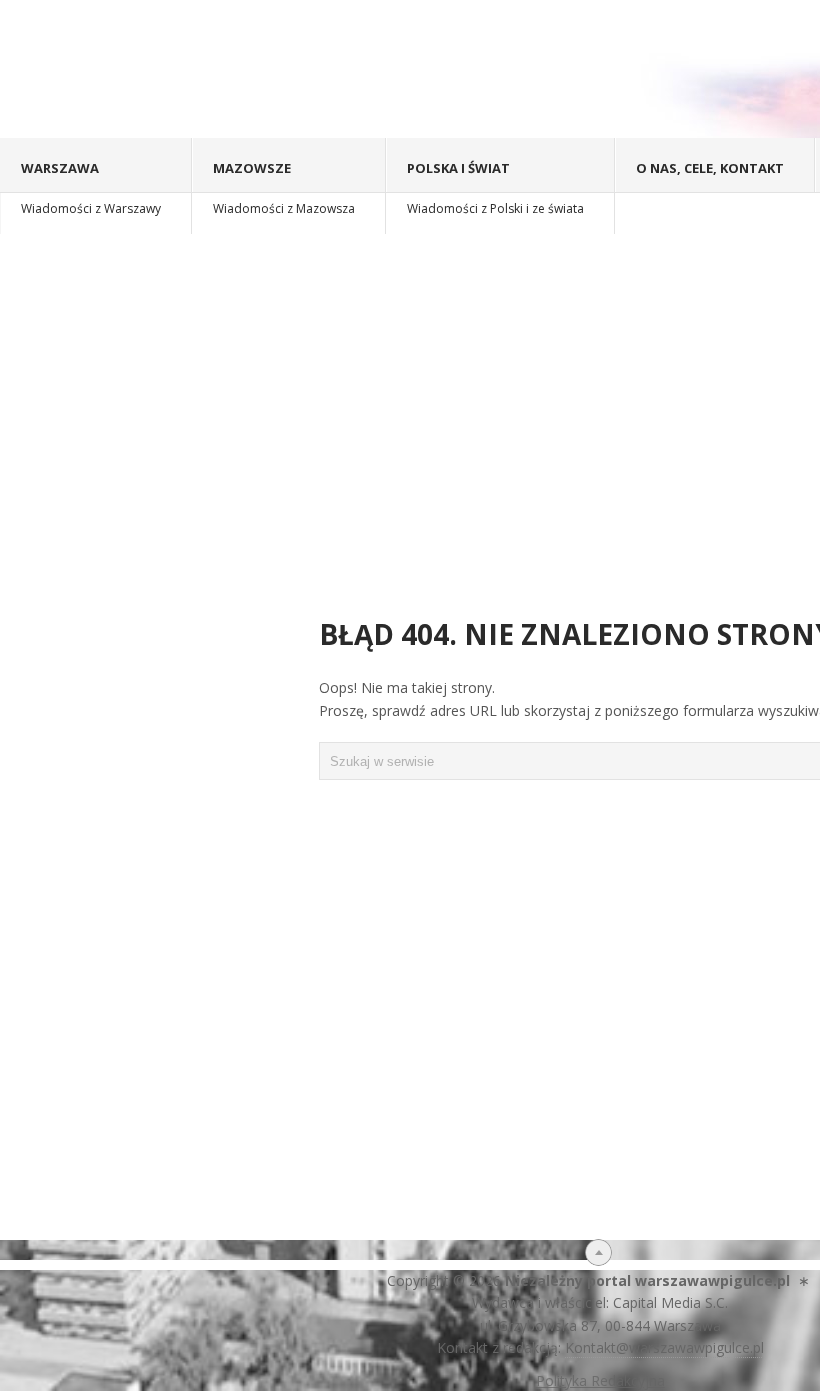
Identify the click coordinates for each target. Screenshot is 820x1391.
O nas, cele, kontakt (710, 168)
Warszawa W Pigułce (250, 69)
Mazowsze (284, 188)
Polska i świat (495, 188)
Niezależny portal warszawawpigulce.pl (647, 1280)
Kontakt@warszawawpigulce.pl (664, 1347)
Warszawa (91, 188)
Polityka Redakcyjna (600, 1380)
